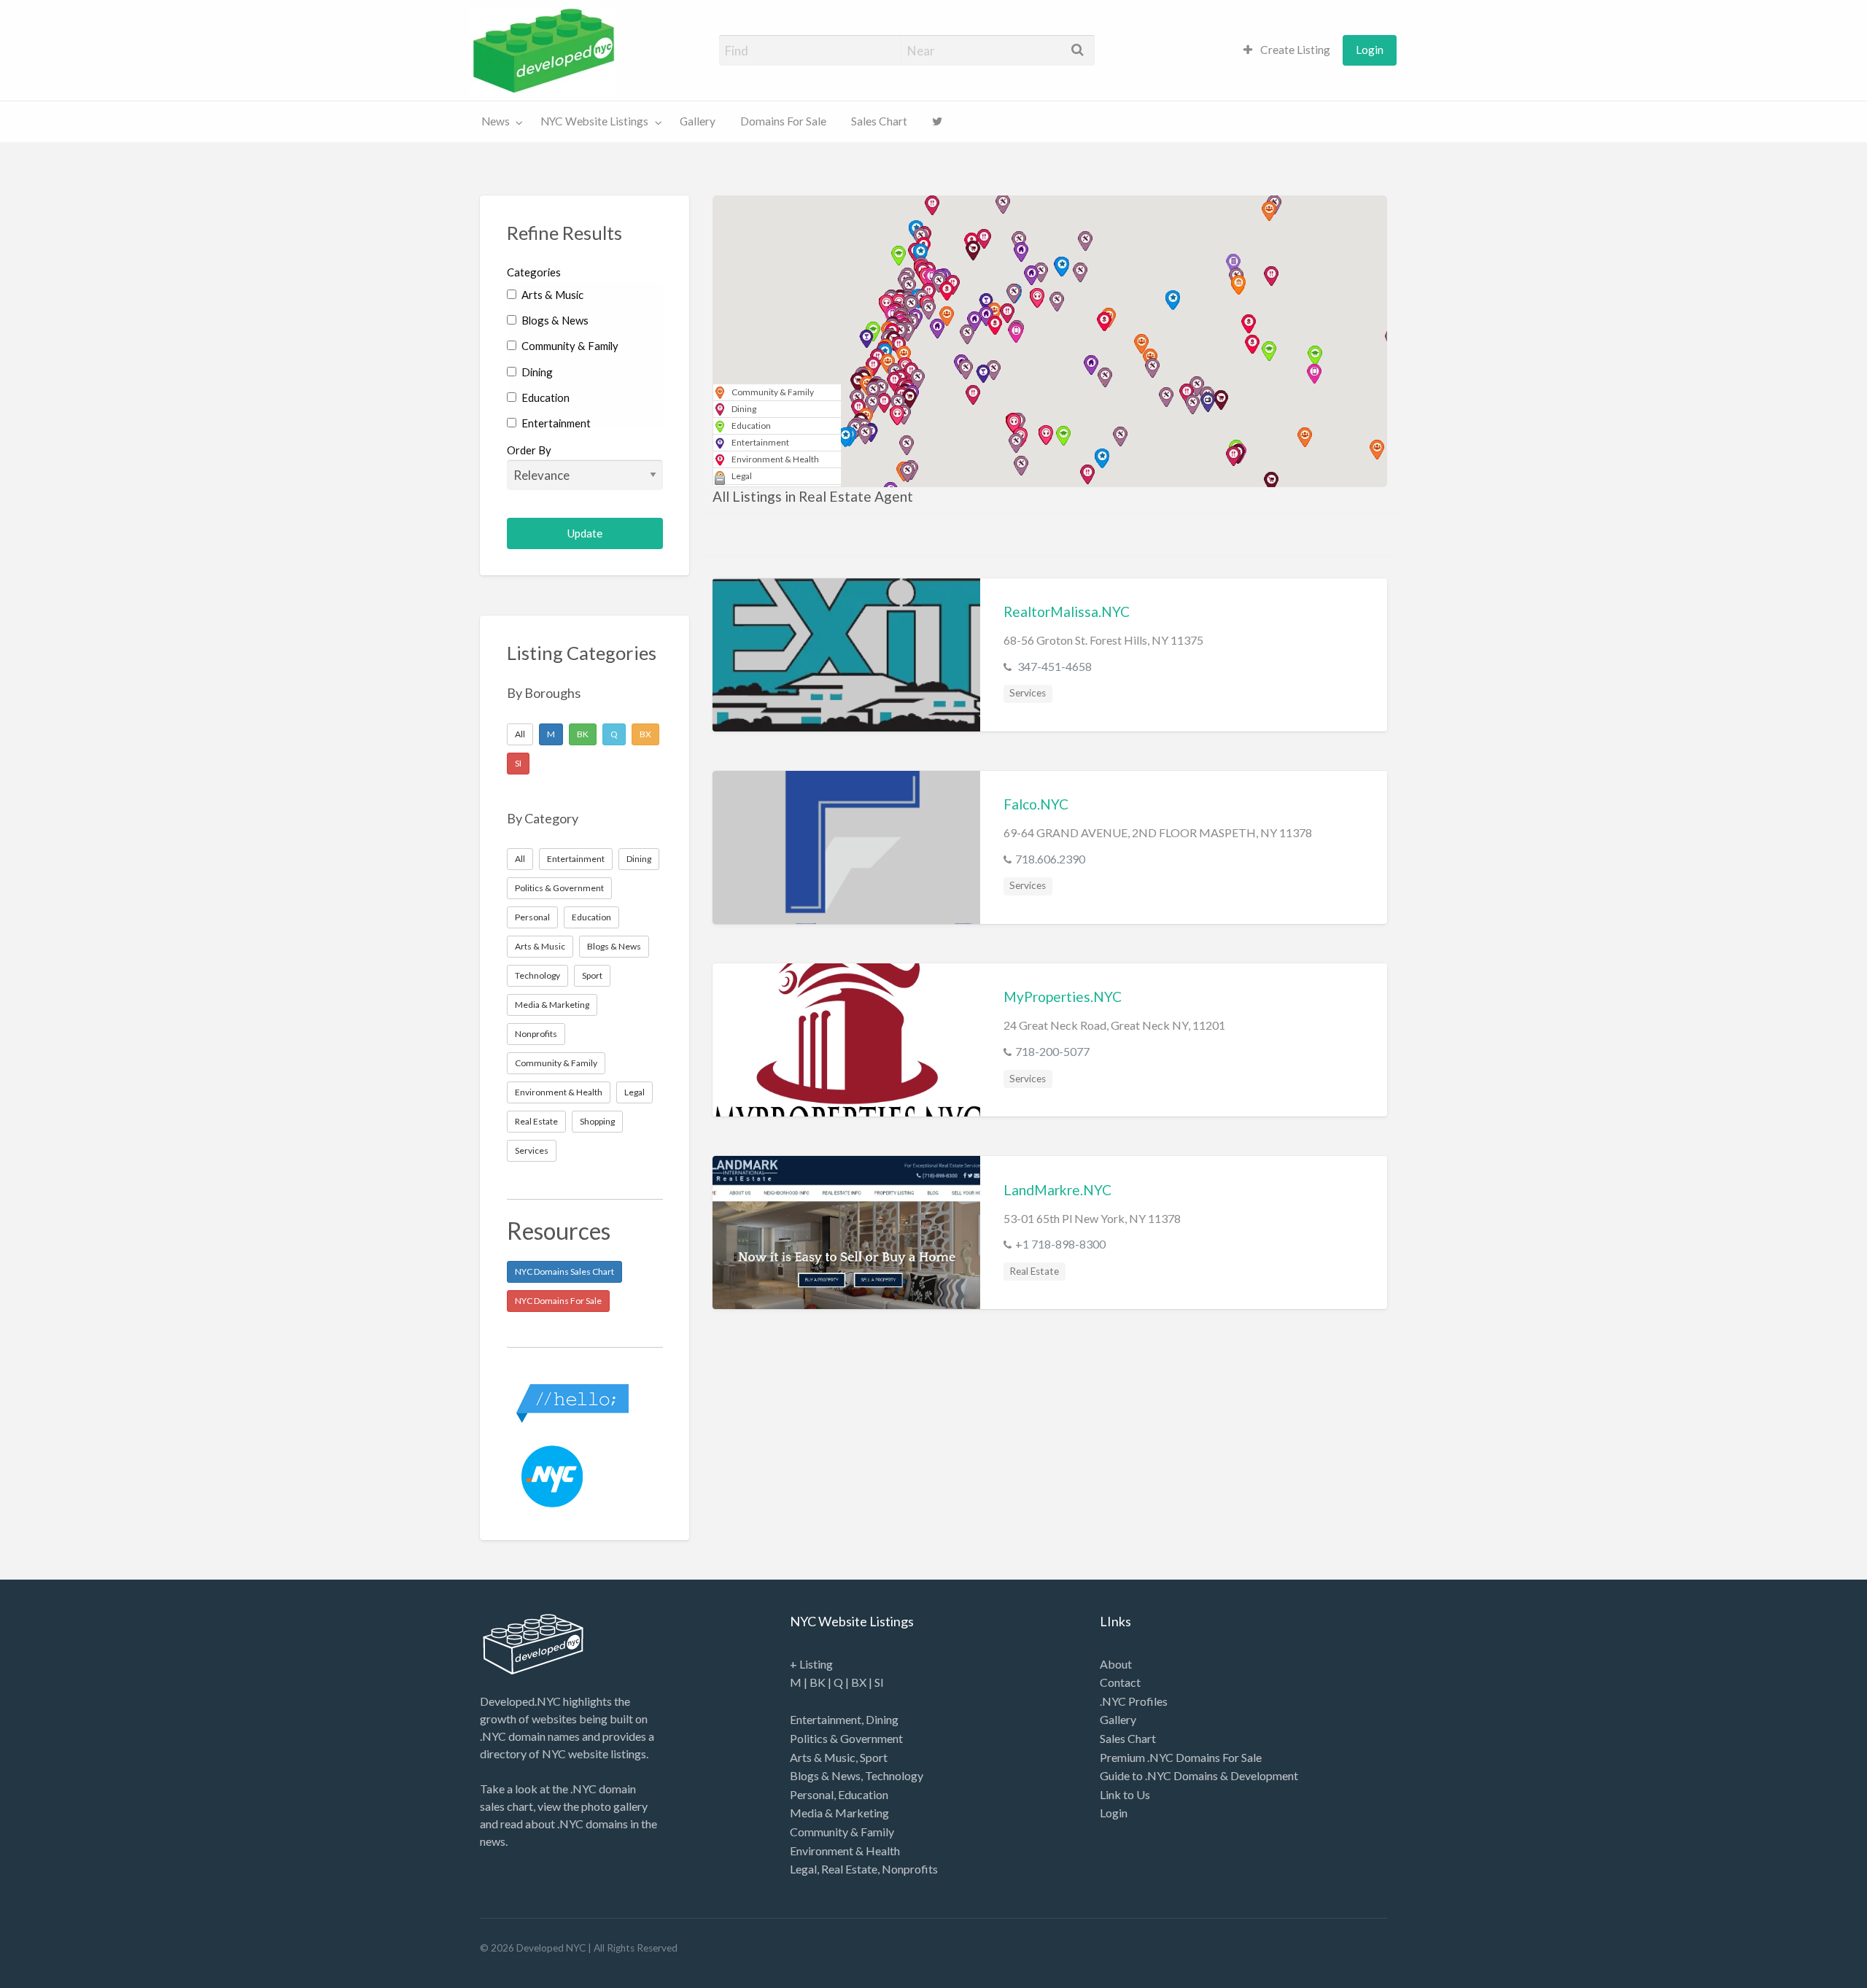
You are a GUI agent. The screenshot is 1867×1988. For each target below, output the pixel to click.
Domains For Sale (783, 121)
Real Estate (536, 1121)
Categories (534, 272)
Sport (592, 975)
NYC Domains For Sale (558, 1301)
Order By (529, 450)
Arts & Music (551, 295)
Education (544, 397)
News (496, 121)
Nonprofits (536, 1034)
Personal (532, 917)
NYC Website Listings (594, 121)
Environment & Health (559, 1092)
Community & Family (569, 346)
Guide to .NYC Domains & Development (1199, 1775)
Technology (537, 975)
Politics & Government (559, 888)
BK (583, 734)
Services (532, 1150)
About (1116, 1664)
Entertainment (555, 423)
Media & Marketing (552, 1005)
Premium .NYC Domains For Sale (1181, 1757)
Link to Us (1125, 1794)
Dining (536, 372)
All (520, 734)
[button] (966, 369)
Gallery (698, 121)
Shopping (597, 1121)
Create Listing (1294, 50)
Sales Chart (879, 121)
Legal (634, 1092)
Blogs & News (554, 320)
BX (645, 734)
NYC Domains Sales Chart (564, 1271)
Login (1370, 50)
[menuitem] (1287, 50)
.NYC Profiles (1134, 1701)
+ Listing (811, 1664)
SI (518, 763)
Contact (1120, 1682)
